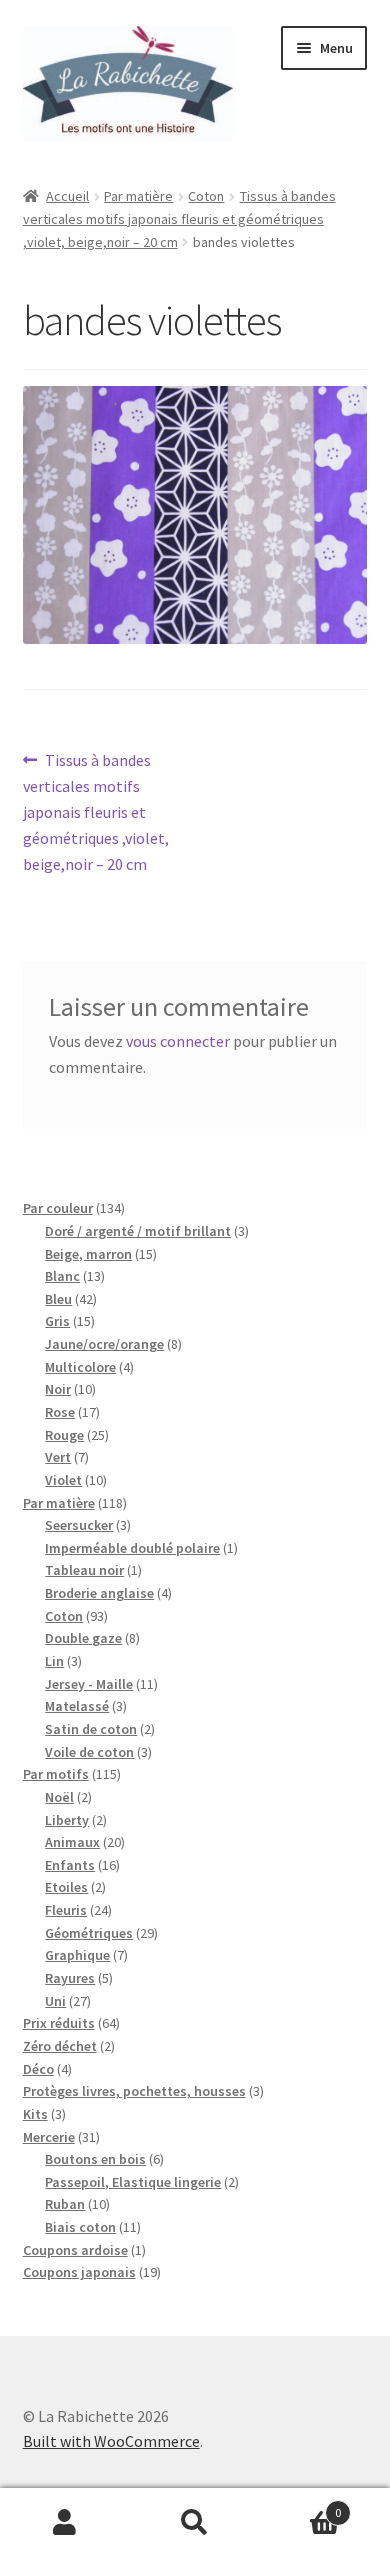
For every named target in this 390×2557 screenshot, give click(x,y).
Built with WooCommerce (111, 2441)
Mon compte (65, 2523)
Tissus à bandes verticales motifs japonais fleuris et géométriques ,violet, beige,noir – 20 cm (179, 218)
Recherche (195, 2523)
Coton (206, 196)
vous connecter (178, 1041)
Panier (300, 2505)
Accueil (67, 196)
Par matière (138, 196)
